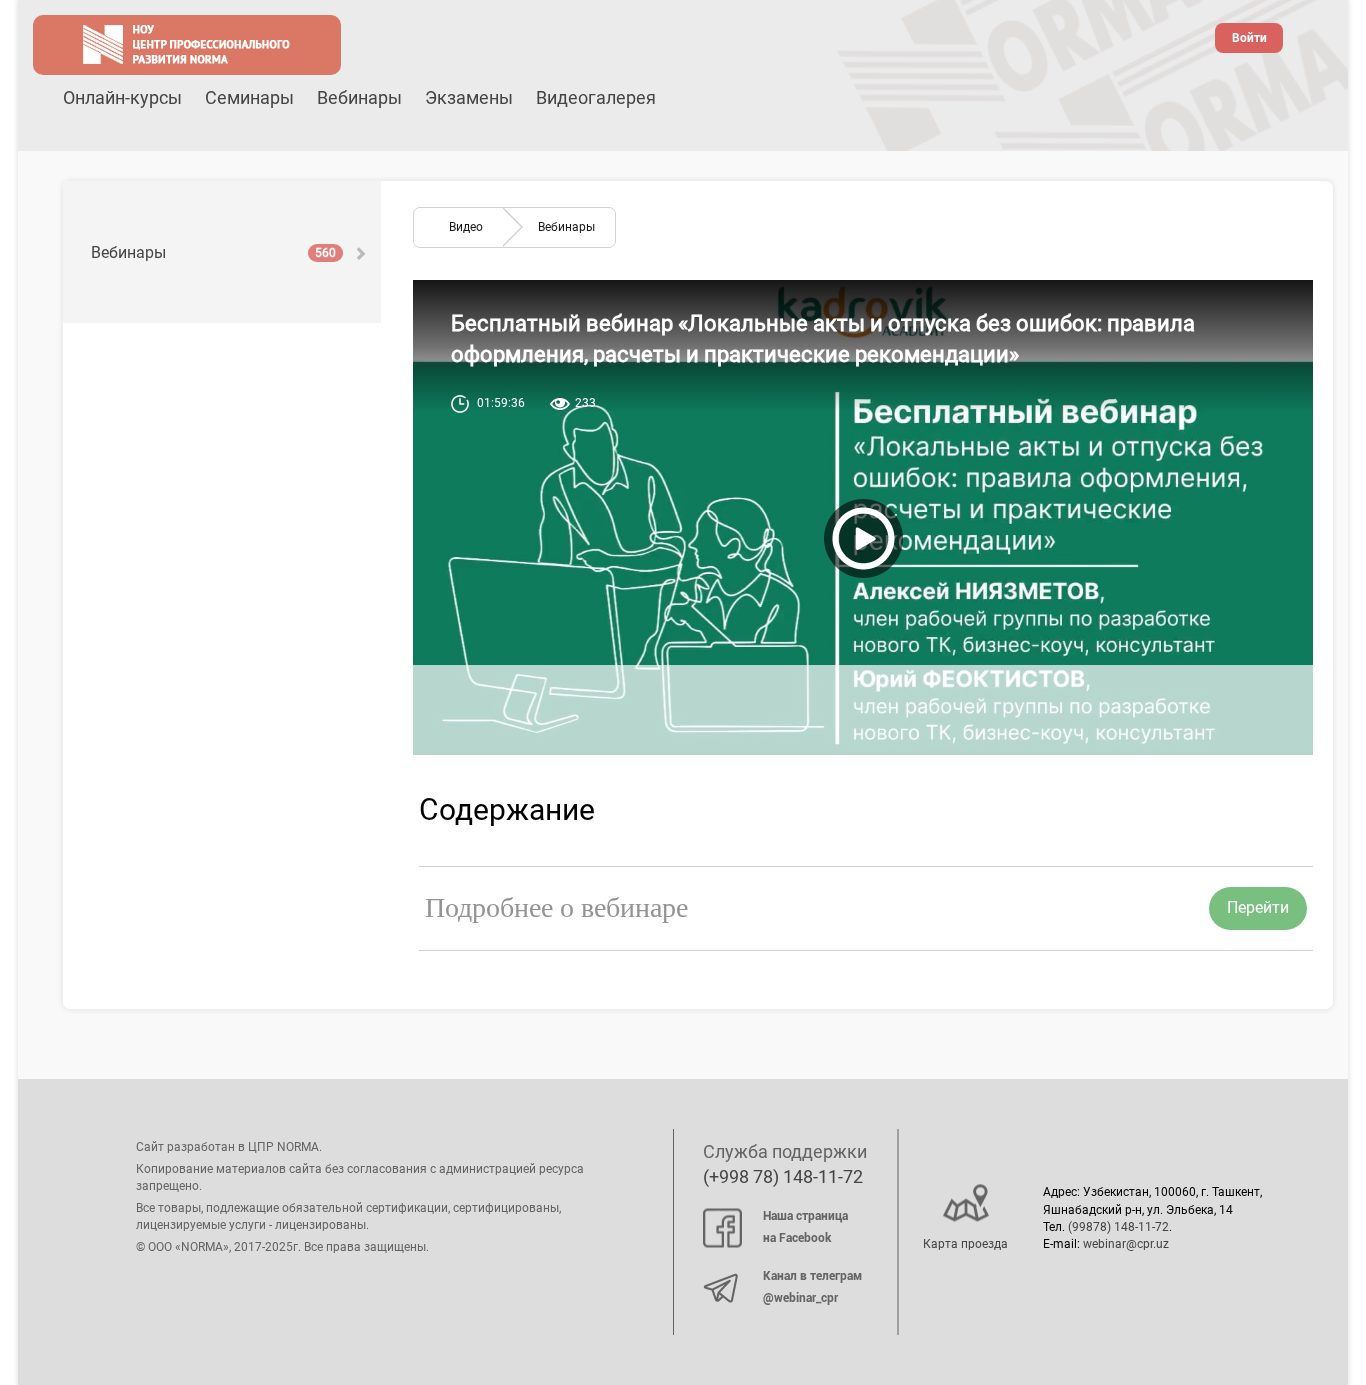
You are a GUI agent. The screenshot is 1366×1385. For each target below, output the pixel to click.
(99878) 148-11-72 (1118, 1227)
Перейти (1258, 907)
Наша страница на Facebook (805, 1227)
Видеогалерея (596, 97)
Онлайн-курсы (122, 97)
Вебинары (359, 97)
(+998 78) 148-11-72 (783, 1176)
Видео (466, 227)
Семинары (249, 97)
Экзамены (469, 97)
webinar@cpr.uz (1126, 1244)
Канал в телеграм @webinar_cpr (812, 1287)
